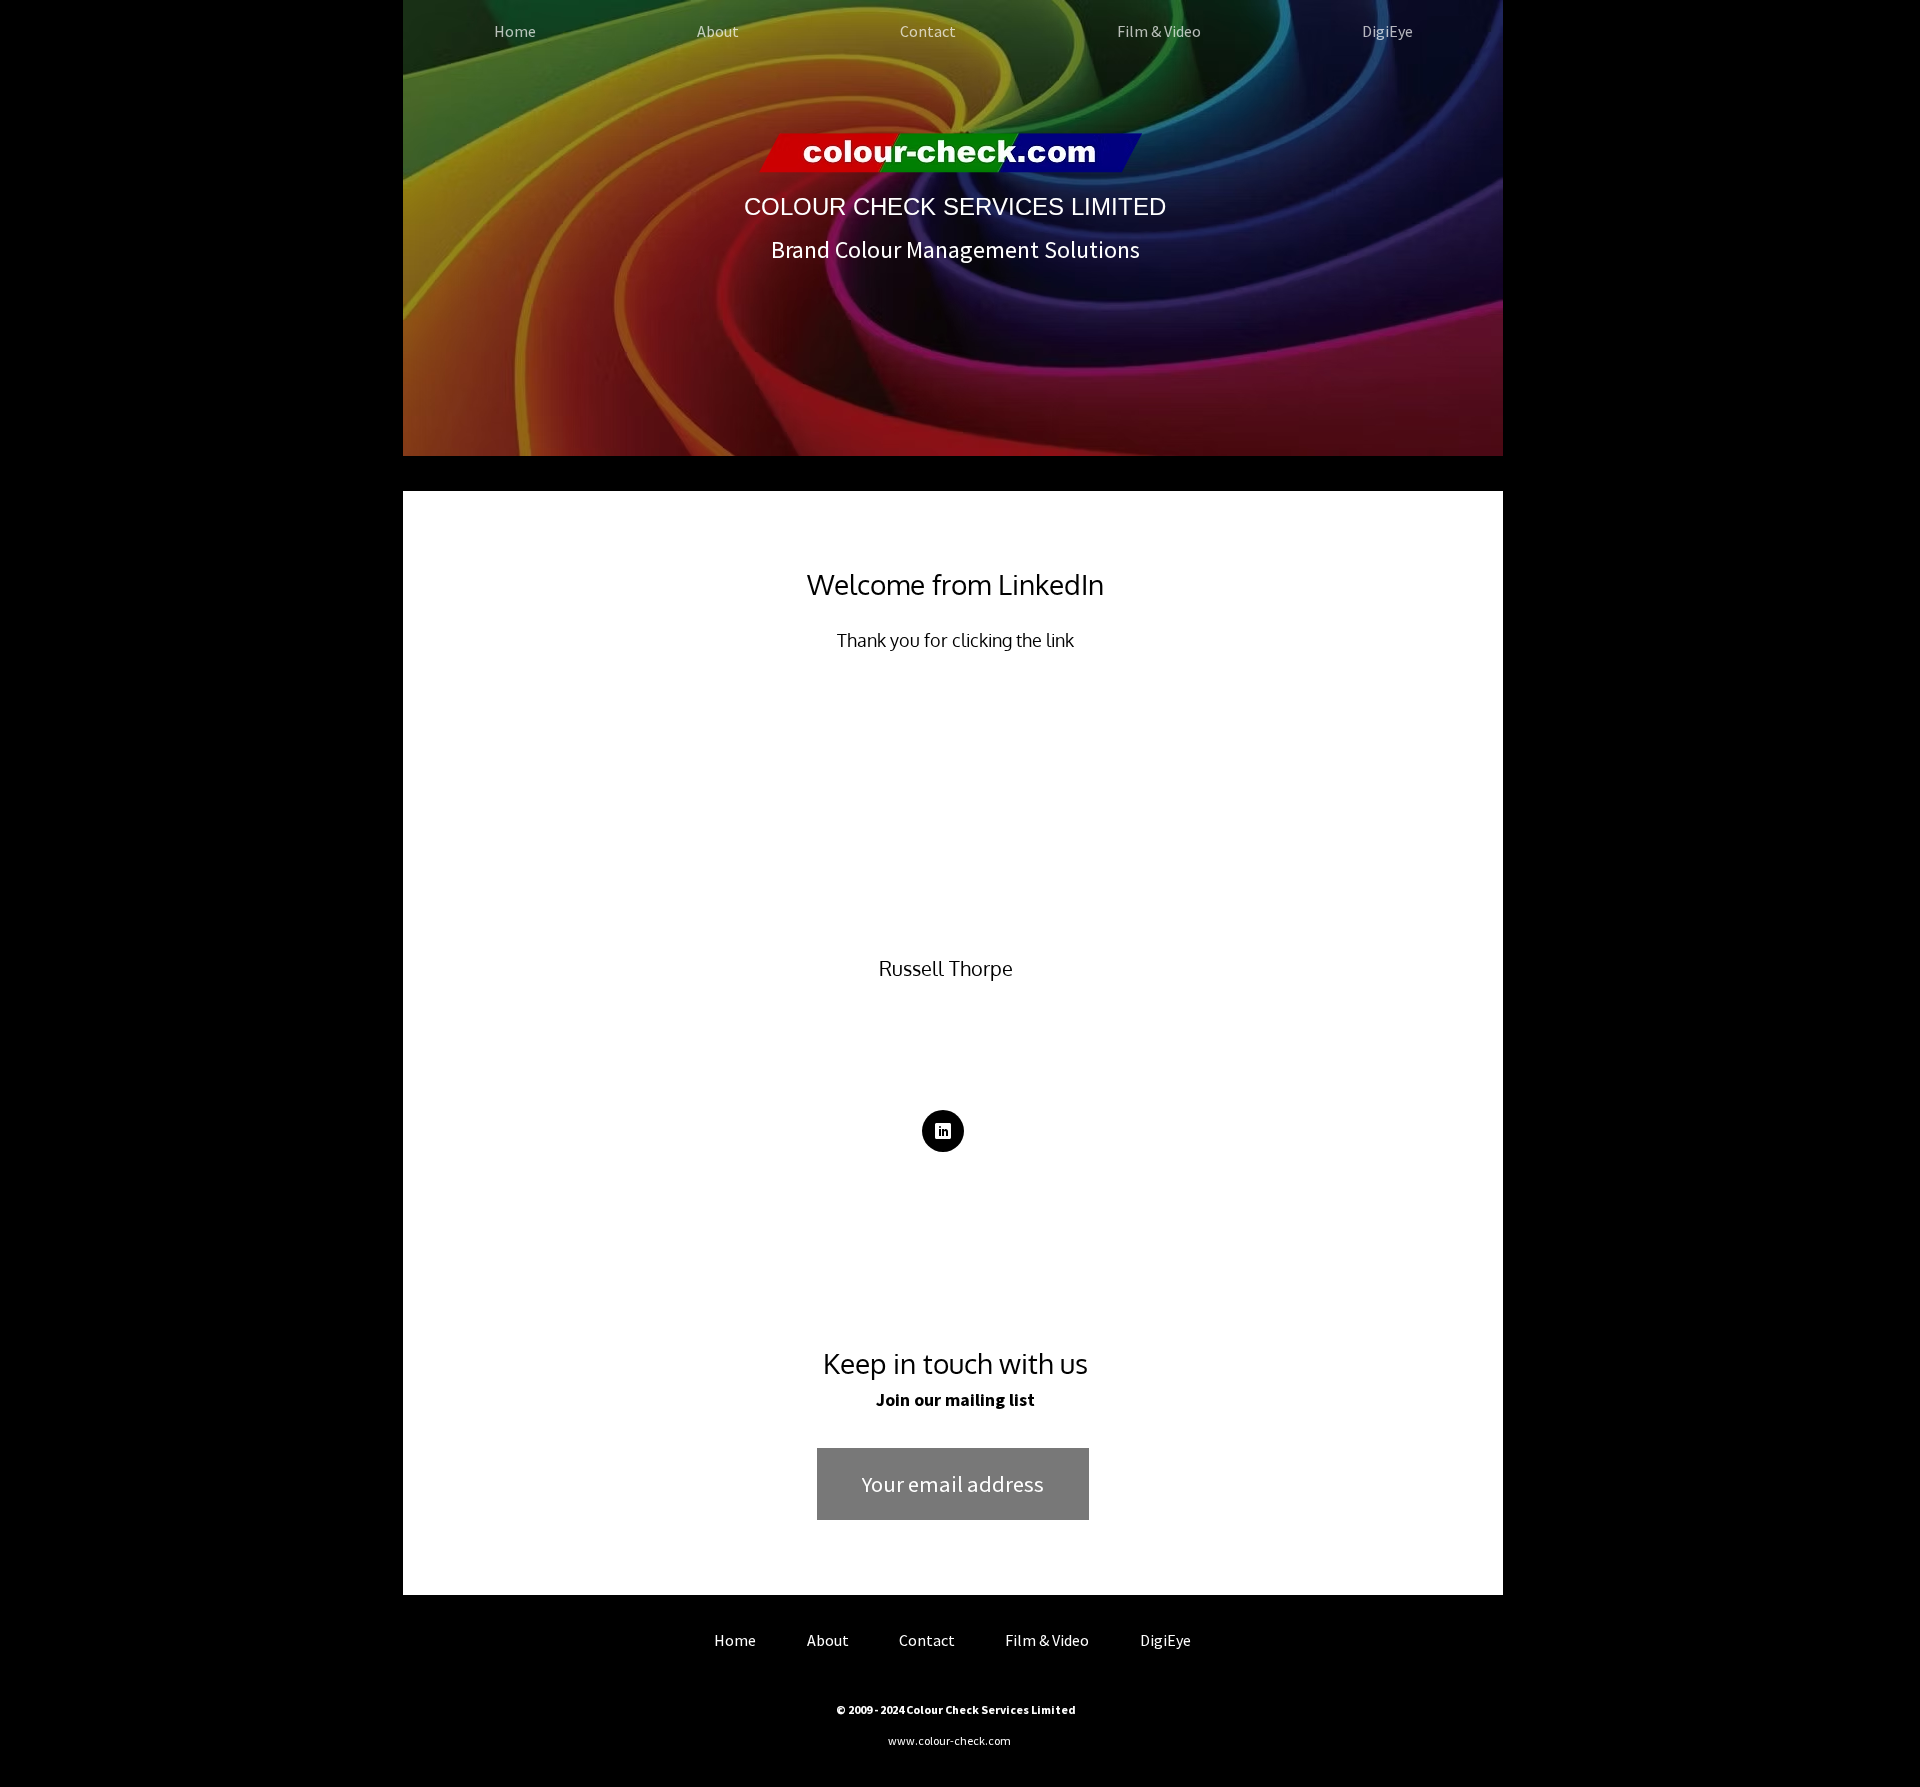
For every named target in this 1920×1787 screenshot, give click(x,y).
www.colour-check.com (949, 1740)
